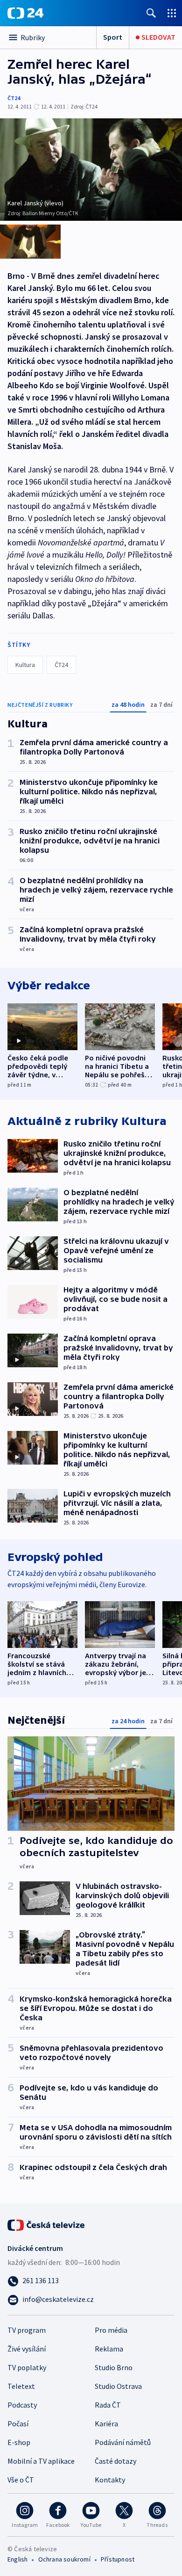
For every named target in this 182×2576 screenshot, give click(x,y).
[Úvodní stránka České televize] (47, 2224)
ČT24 (14, 98)
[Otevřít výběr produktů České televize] (172, 13)
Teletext (21, 2386)
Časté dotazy (115, 2461)
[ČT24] (25, 13)
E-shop (19, 2442)
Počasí (18, 2424)
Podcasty (22, 2405)
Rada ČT (108, 2405)
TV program (27, 2330)
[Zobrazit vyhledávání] (151, 13)
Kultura (25, 665)
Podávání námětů (123, 2442)
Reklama (109, 2349)
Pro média (111, 2330)
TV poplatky (27, 2367)
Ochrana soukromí (64, 2559)
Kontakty (110, 2480)
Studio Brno (114, 2367)
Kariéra (106, 2424)
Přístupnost (118, 2559)
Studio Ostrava (118, 2386)
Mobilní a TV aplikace (41, 2461)
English (17, 2559)
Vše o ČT (21, 2480)
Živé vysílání (27, 2349)
